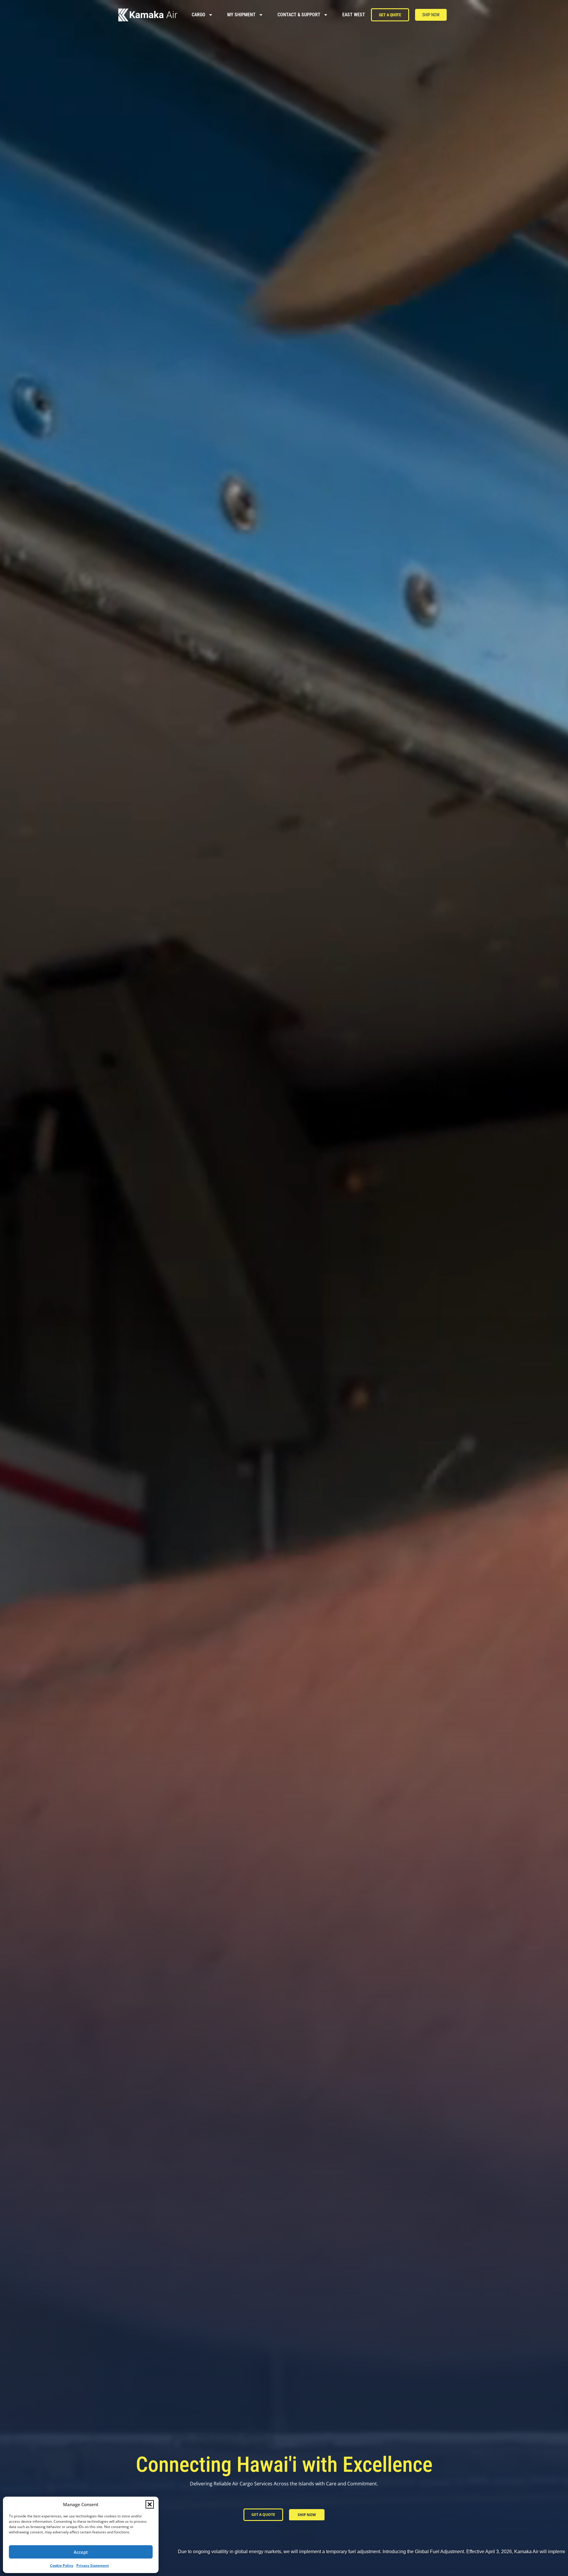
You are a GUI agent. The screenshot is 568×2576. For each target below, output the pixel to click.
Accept (81, 2552)
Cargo (199, 15)
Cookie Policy (62, 2565)
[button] (150, 2504)
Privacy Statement (93, 2565)
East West (354, 15)
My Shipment (241, 15)
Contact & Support (299, 15)
